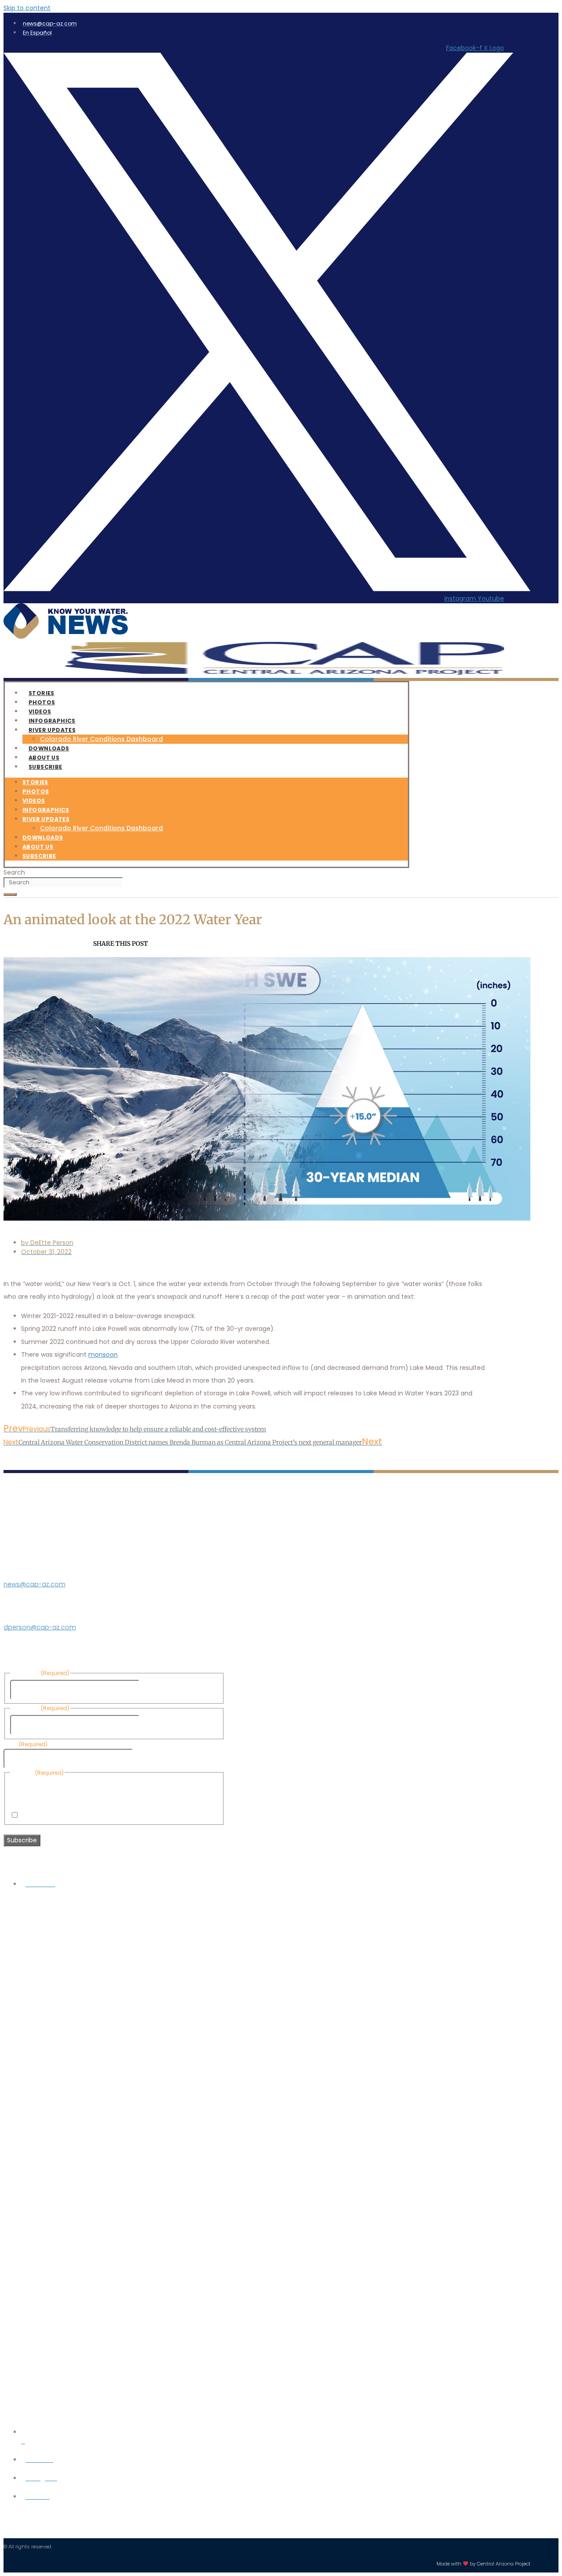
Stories (35, 782)
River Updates (52, 730)
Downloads (43, 838)
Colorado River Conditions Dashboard (101, 739)
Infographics (46, 810)
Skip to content (27, 8)
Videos (34, 801)
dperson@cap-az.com (40, 1627)
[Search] (10, 894)
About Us (38, 847)
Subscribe (45, 767)
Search (14, 872)
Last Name (158, 1725)
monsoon (103, 1355)
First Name (158, 1690)
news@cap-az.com (34, 1584)
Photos (36, 791)
